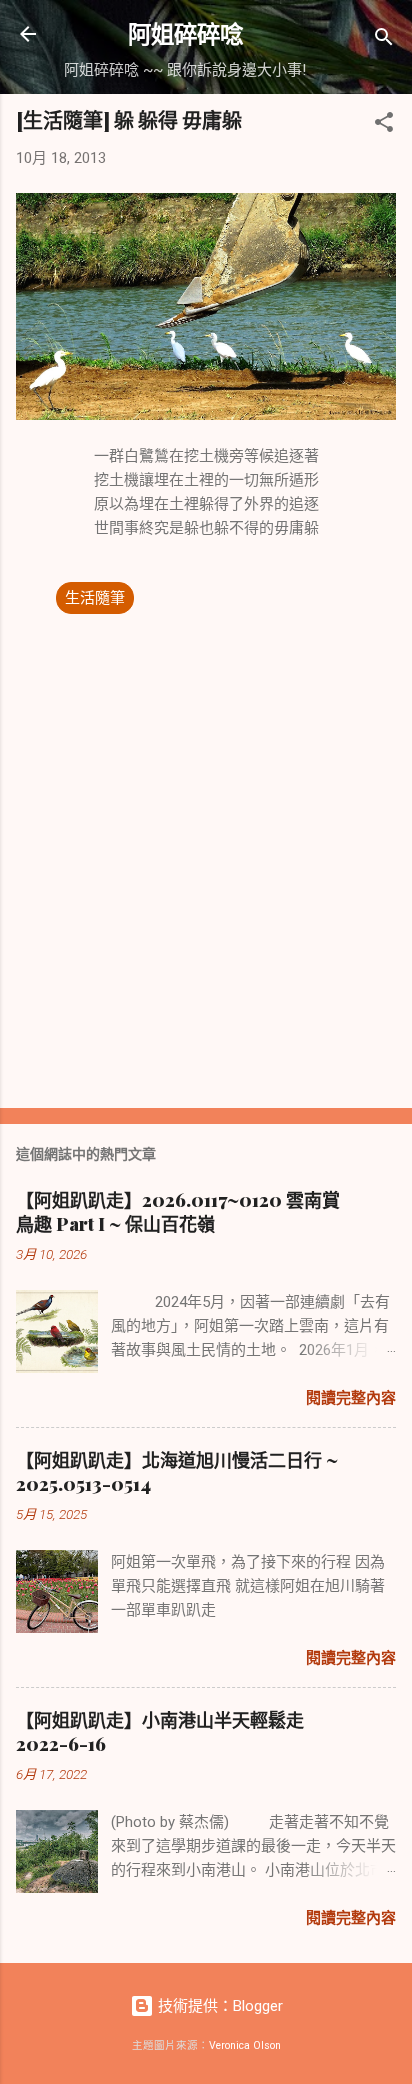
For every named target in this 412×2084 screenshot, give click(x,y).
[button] (384, 125)
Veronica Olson (245, 2045)
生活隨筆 (95, 598)
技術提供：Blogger (218, 2006)
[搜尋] (384, 40)
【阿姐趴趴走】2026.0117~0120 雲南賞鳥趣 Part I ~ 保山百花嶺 (178, 1212)
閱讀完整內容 (351, 1398)
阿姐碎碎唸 (185, 33)
